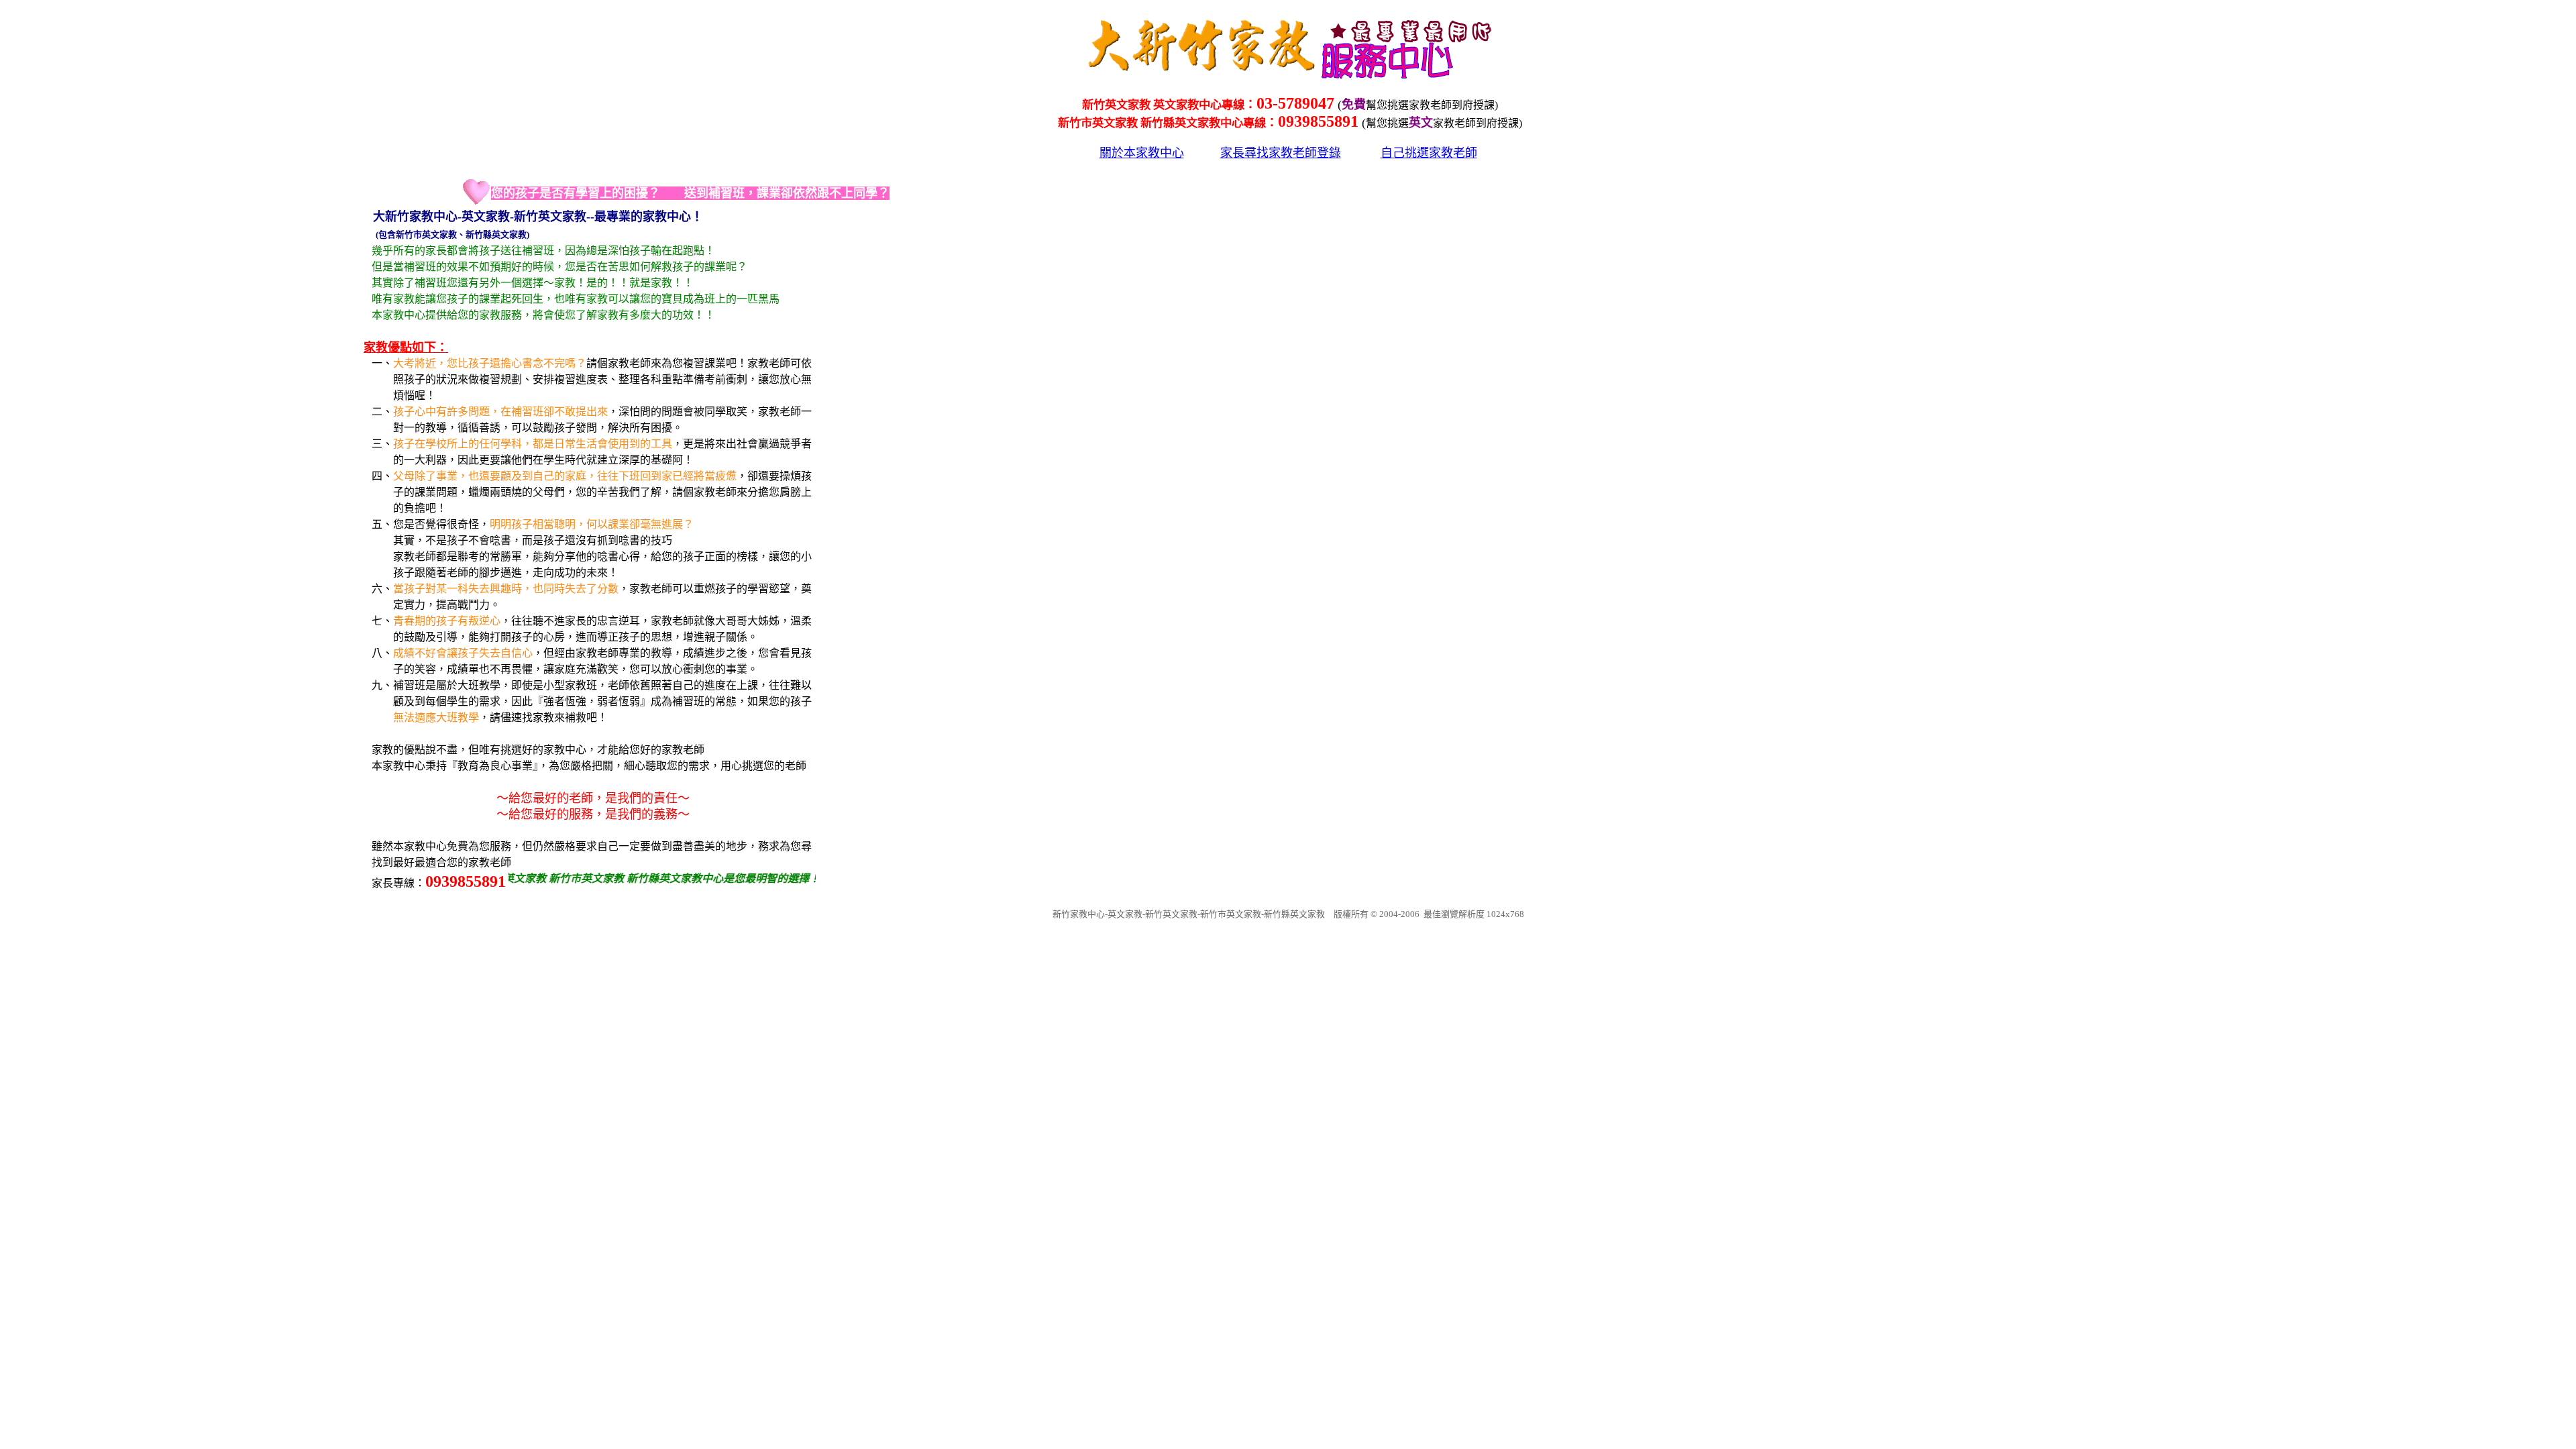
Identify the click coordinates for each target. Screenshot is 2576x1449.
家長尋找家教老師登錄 (1281, 153)
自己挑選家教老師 (1429, 153)
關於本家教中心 (1142, 153)
